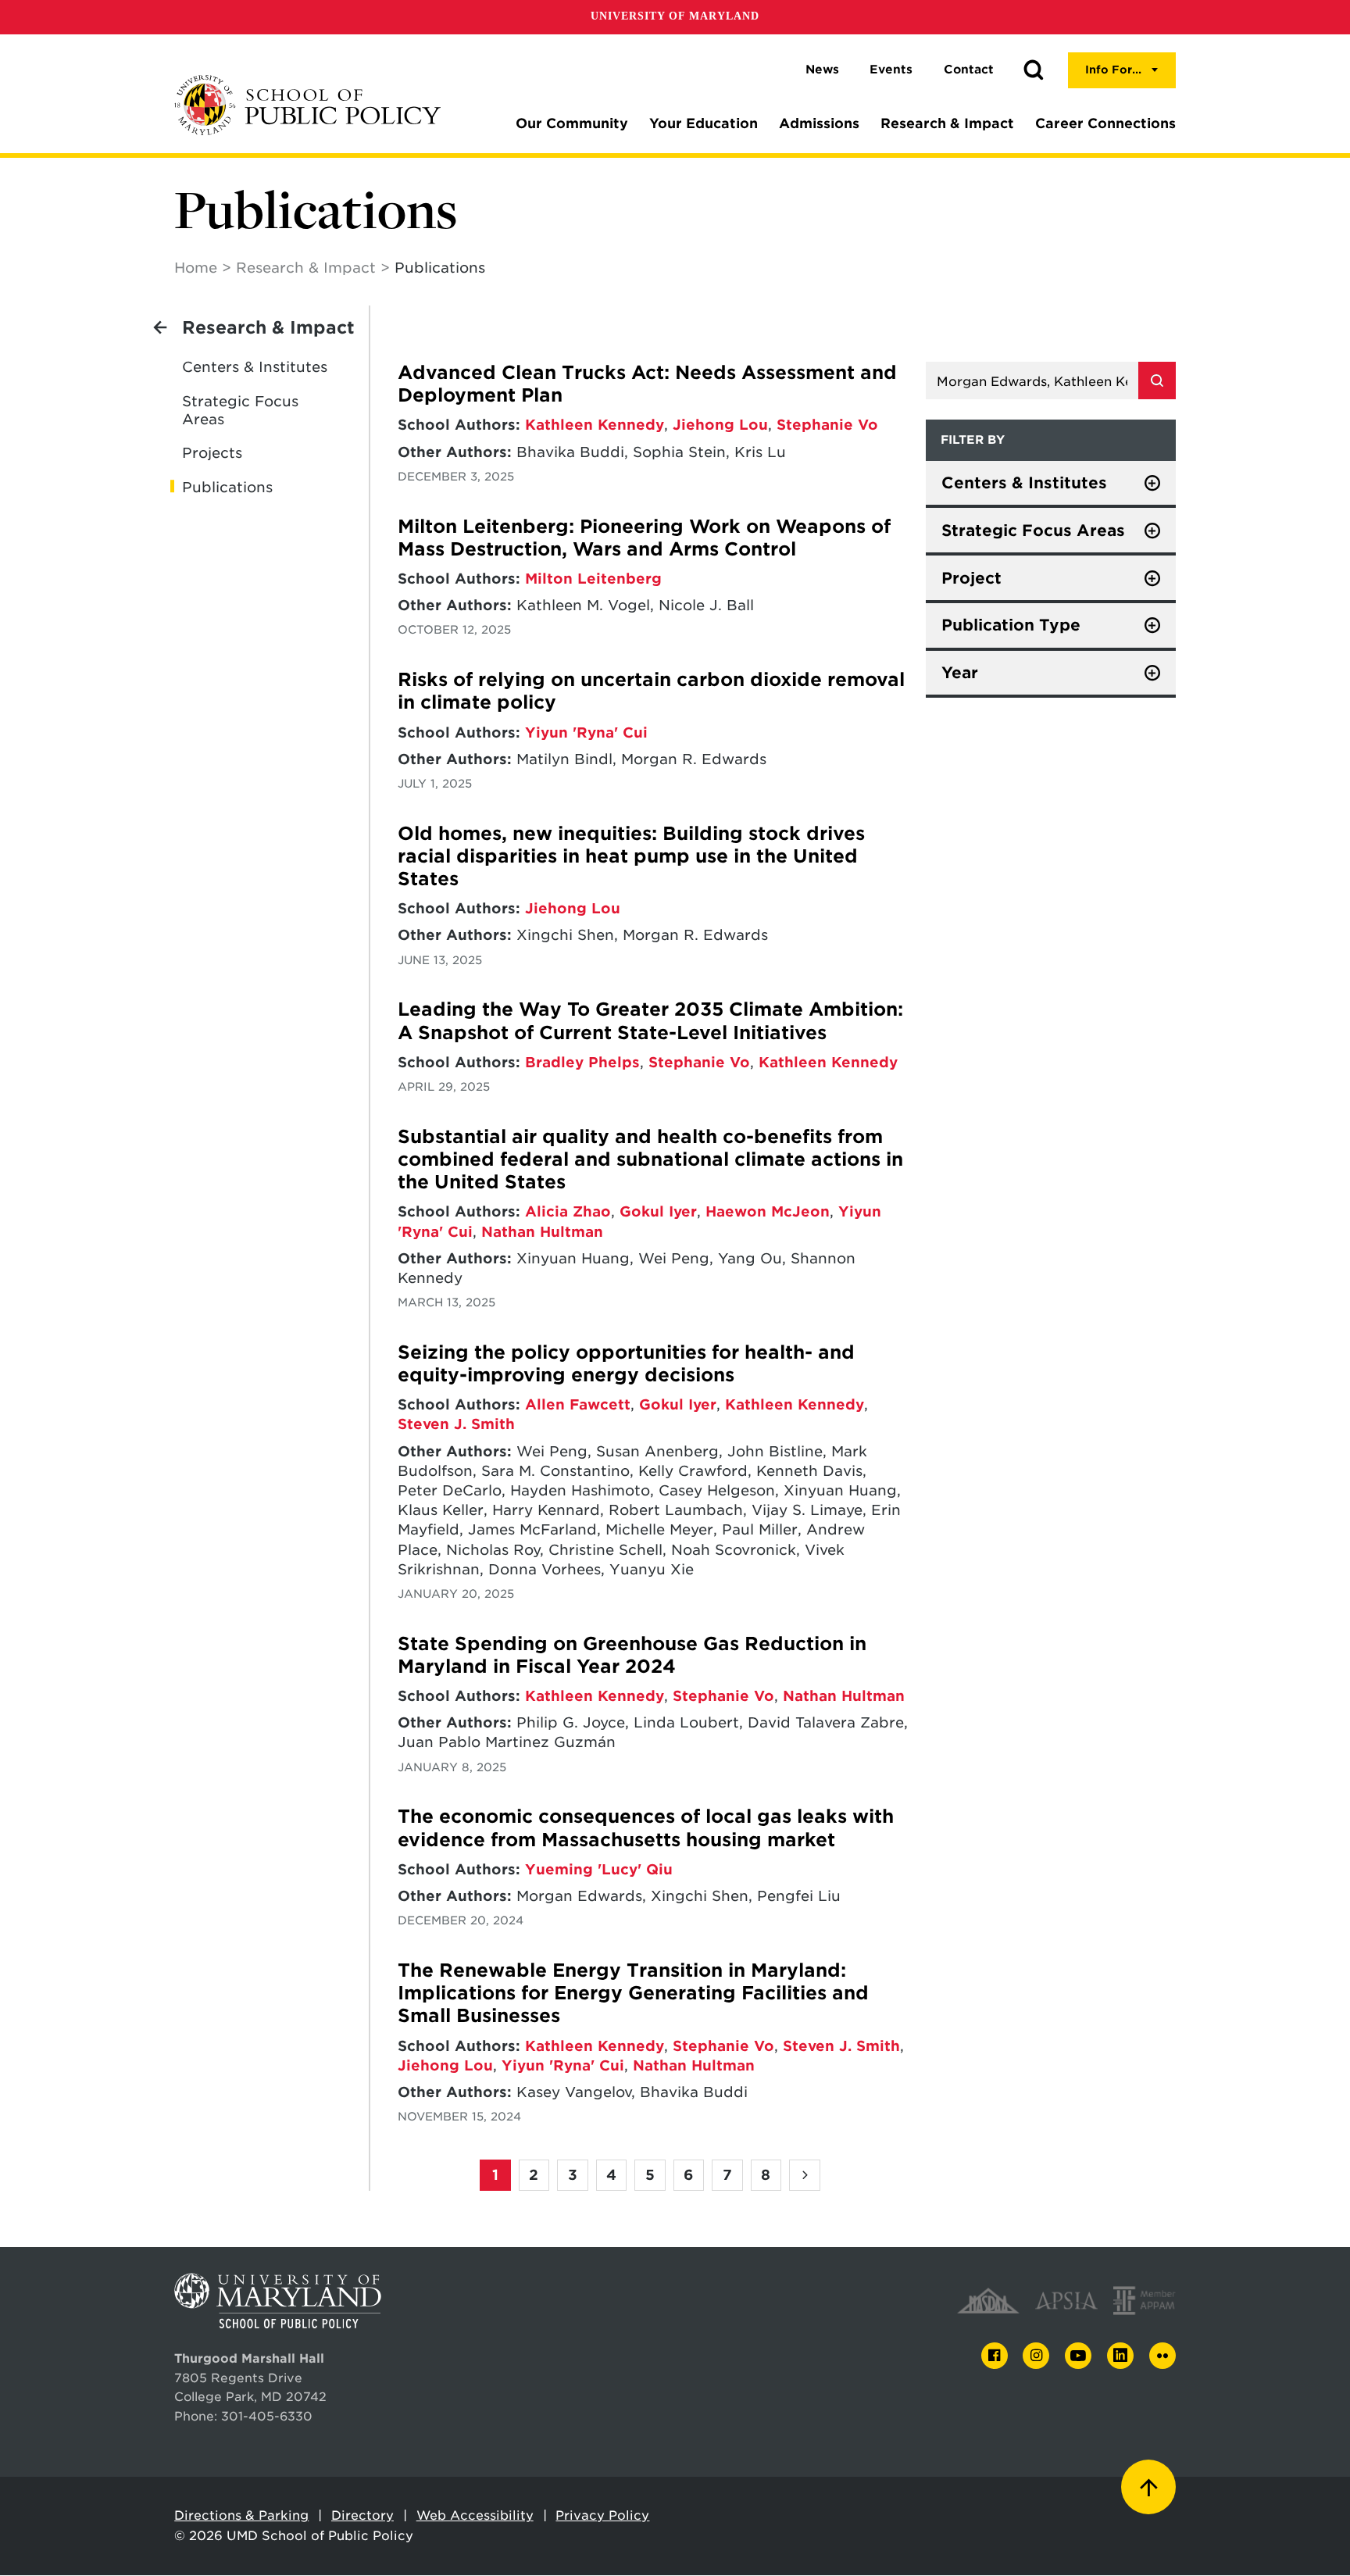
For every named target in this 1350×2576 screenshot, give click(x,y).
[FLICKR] (1162, 2356)
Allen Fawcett (578, 1404)
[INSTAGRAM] (1036, 2356)
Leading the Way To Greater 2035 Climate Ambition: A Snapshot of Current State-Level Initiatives (650, 1021)
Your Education (704, 123)
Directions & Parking (241, 2515)
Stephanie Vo (827, 425)
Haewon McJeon (768, 1211)
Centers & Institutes (255, 367)
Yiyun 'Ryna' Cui (586, 732)
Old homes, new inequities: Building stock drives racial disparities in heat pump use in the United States (631, 857)
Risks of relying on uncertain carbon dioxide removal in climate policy (651, 691)
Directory (362, 2515)
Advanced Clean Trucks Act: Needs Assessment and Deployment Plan (647, 384)
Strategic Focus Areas (240, 410)
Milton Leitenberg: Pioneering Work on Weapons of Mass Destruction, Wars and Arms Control (644, 538)
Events (891, 70)
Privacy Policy (602, 2515)
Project (971, 578)
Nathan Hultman (542, 1232)
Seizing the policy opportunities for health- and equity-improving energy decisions (626, 1364)
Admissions (819, 123)
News (822, 70)
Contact (969, 70)
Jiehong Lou (720, 425)
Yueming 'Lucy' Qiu (599, 1869)
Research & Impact (947, 123)
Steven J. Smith (456, 1424)
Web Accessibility (475, 2515)
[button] (1034, 70)
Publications (227, 487)
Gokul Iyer (658, 1211)
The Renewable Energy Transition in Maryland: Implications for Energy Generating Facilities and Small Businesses (633, 1994)
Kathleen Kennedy (595, 425)
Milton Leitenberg (593, 579)
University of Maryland (675, 16)
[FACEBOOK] (995, 2356)
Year (960, 673)
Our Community (572, 123)
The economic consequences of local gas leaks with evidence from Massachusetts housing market (646, 1828)
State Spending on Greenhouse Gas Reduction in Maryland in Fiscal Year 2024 (632, 1655)
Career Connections (1105, 123)
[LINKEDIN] (1120, 2356)
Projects (212, 453)
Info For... (1113, 70)
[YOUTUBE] (1078, 2356)
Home (196, 268)
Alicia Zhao (568, 1211)
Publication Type (1011, 625)
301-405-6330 (267, 2416)
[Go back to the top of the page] (1148, 2487)
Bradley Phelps (582, 1062)
